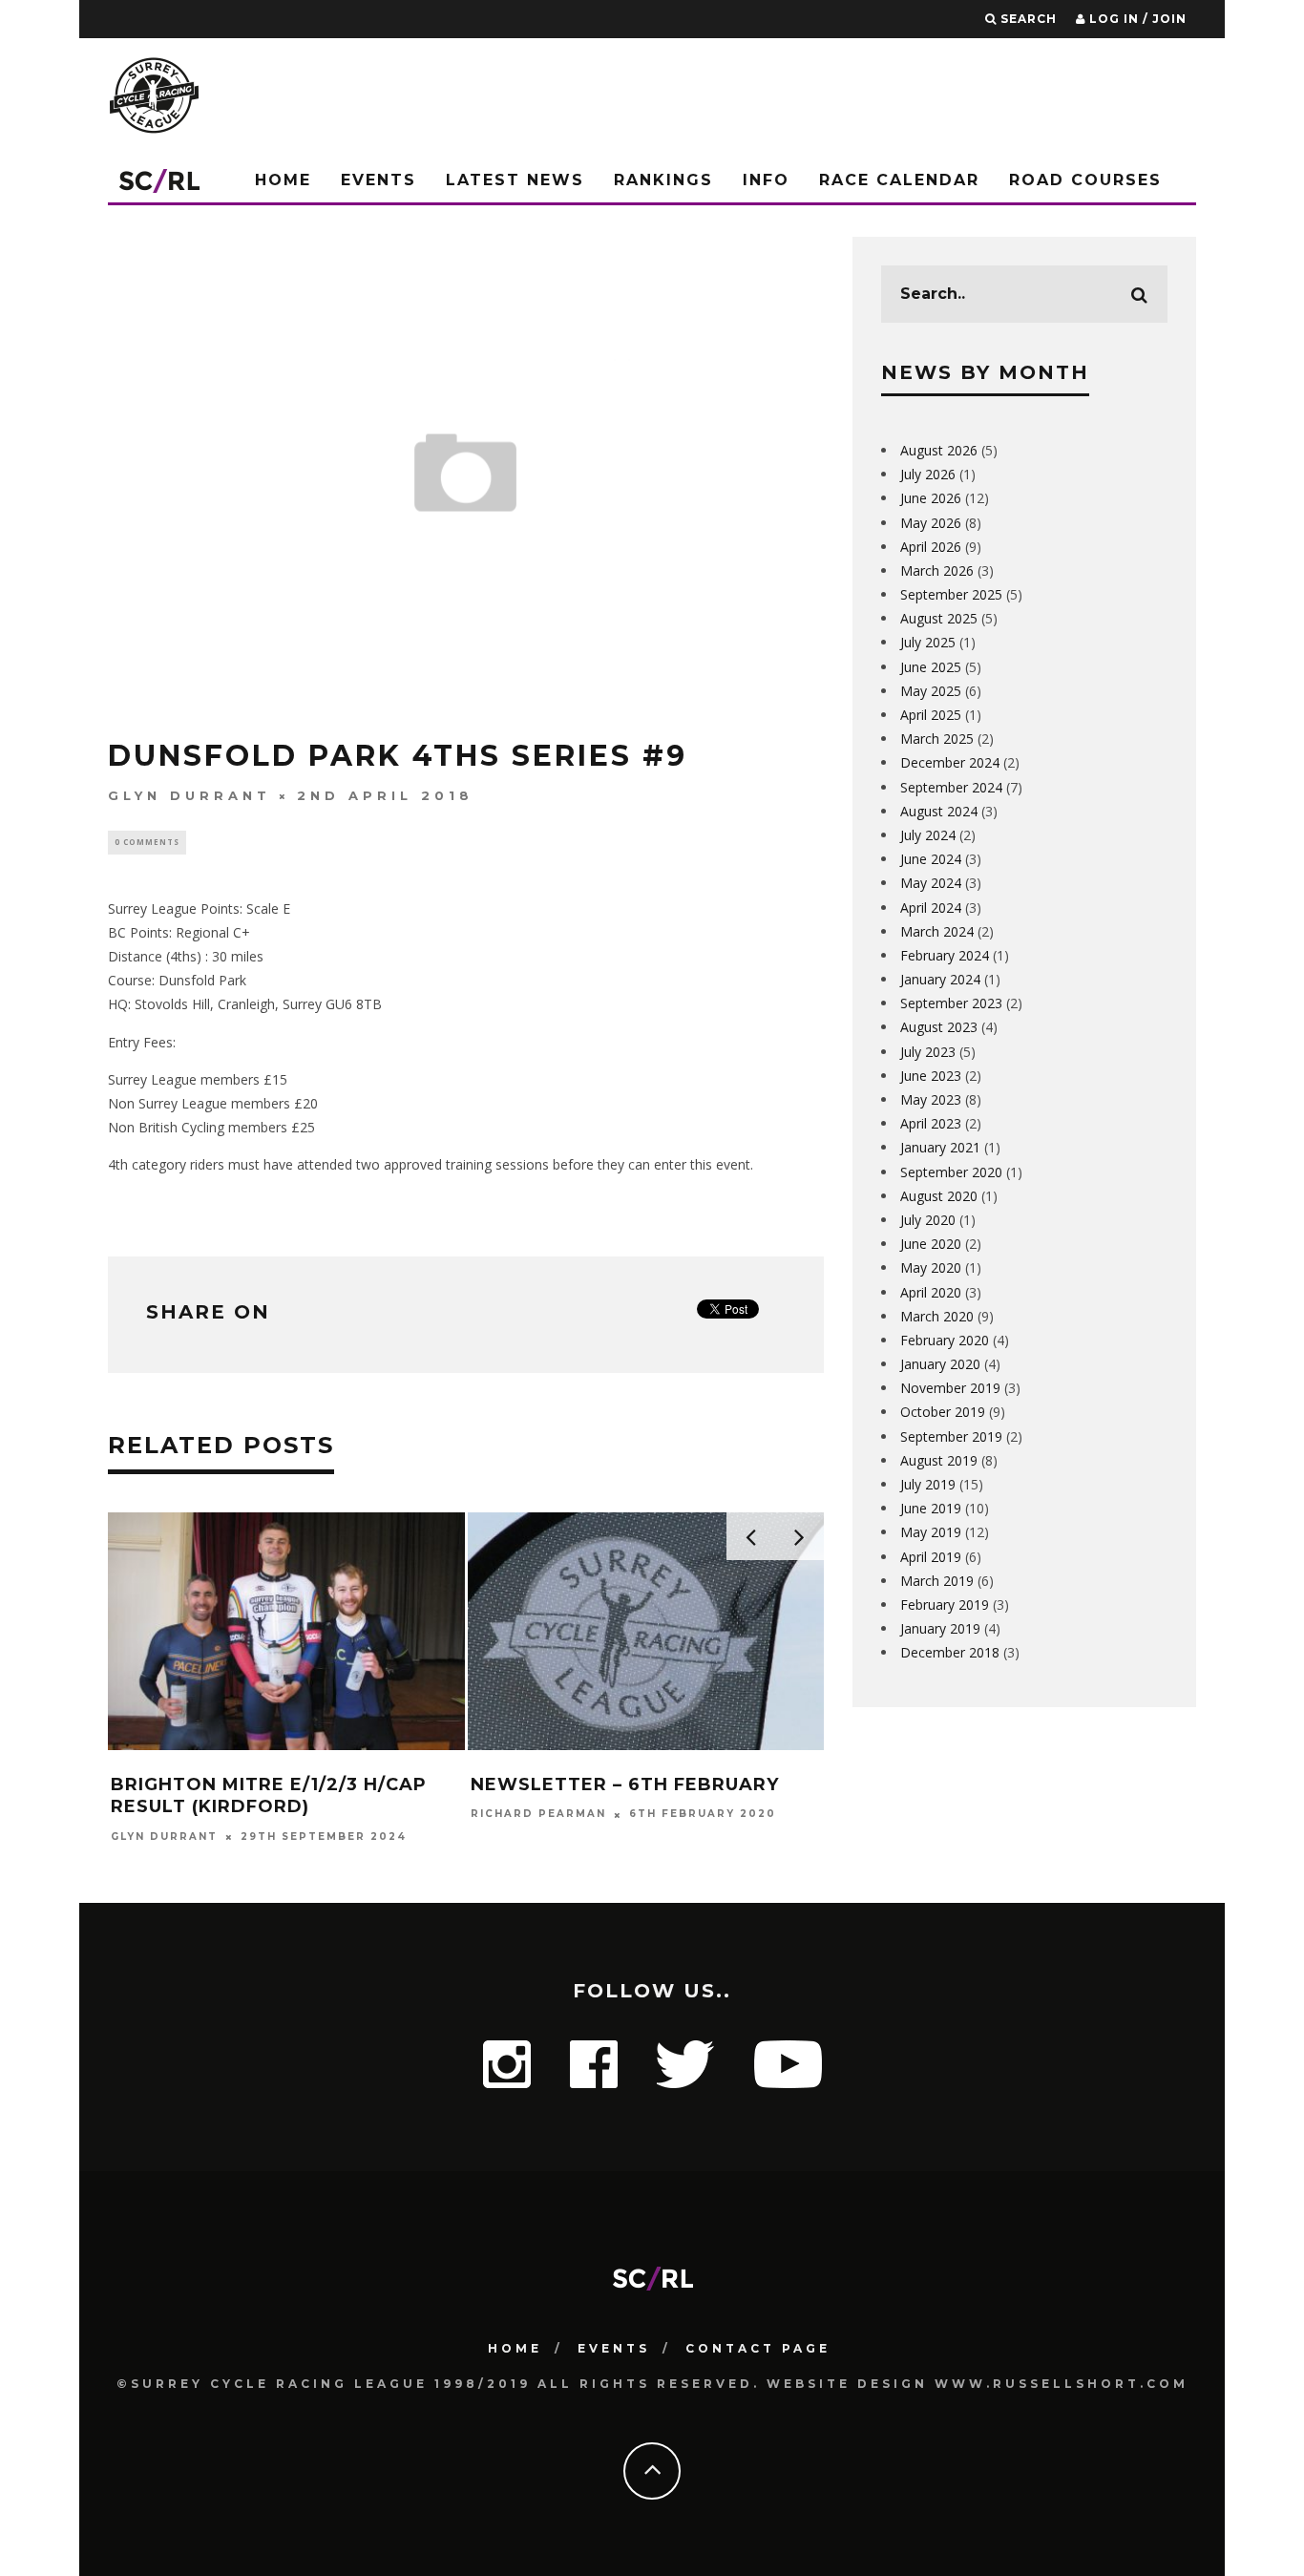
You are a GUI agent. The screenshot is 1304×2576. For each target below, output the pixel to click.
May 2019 (931, 1532)
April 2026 (931, 547)
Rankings (663, 180)
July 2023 (928, 1052)
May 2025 (931, 691)
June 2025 (931, 667)
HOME (515, 2348)
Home (283, 180)
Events (379, 180)
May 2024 (931, 883)
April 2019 (931, 1557)
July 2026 (928, 474)
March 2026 (937, 570)
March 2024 (937, 931)
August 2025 (939, 618)
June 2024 (931, 859)
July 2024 (928, 835)
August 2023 (939, 1027)
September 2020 (951, 1172)
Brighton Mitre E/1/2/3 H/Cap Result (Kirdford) (269, 1795)
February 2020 (945, 1340)
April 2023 (931, 1123)
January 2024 (940, 979)
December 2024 (950, 762)
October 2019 (943, 1412)
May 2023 (931, 1099)
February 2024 (945, 955)
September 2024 (951, 787)
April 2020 (931, 1292)
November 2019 (950, 1388)
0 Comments (147, 842)
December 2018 (950, 1652)
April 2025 (931, 715)
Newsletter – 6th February (625, 1784)
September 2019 (951, 1436)
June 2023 (931, 1076)
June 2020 (931, 1244)
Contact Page (758, 2348)
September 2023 (951, 1003)
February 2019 (945, 1605)
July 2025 (928, 642)
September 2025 (951, 594)
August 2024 (939, 811)
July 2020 (928, 1220)
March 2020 (937, 1316)
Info (766, 180)
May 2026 (931, 523)
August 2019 (939, 1460)
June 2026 (931, 498)
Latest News (515, 180)
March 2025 (937, 739)
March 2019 (937, 1581)
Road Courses (1085, 180)
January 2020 (940, 1364)
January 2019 (940, 1628)
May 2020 (931, 1267)
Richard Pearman (538, 1815)
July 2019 (928, 1484)
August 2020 (939, 1196)
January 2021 (940, 1147)
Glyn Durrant (189, 795)
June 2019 (931, 1508)
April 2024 (931, 908)
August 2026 (939, 450)
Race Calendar (899, 180)
